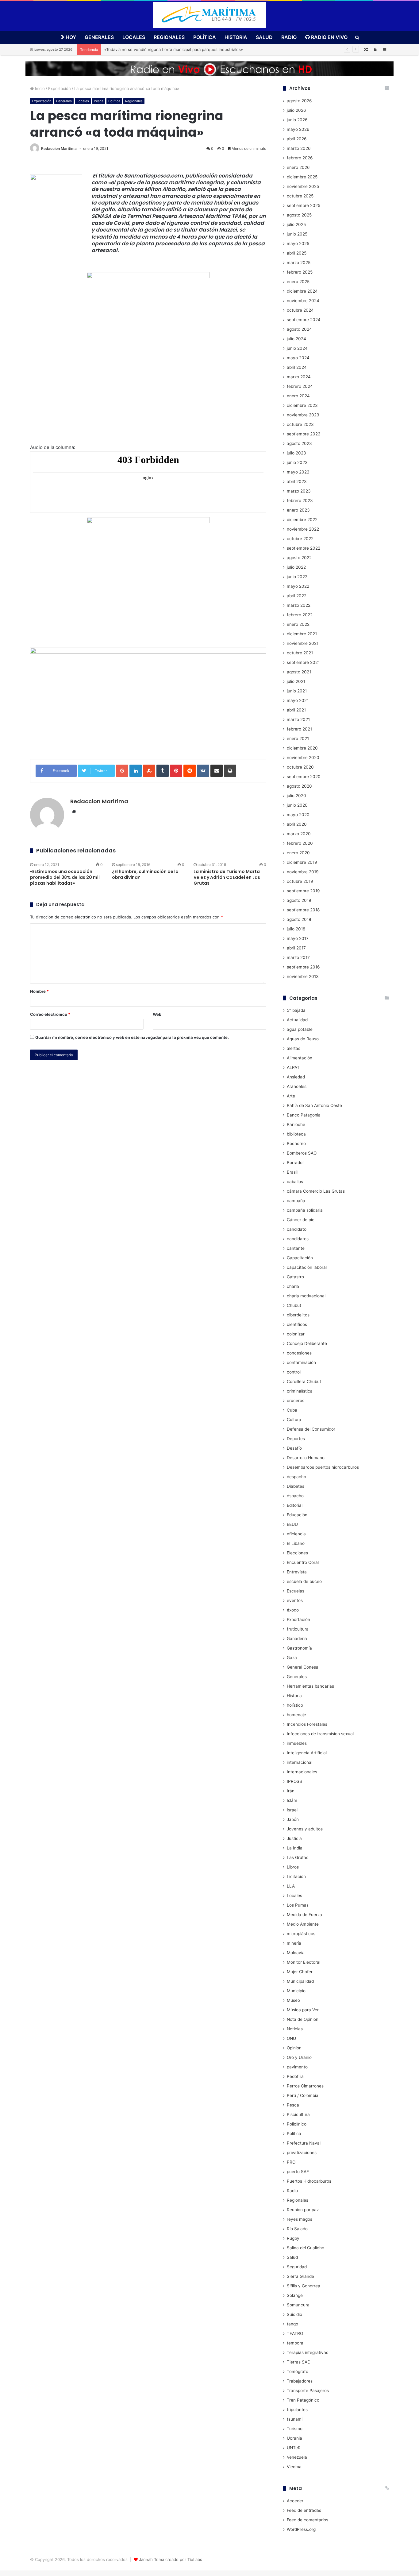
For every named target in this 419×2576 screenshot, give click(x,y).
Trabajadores (300, 2381)
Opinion (294, 2048)
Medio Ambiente (303, 1924)
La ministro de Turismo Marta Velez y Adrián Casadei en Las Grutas (227, 877)
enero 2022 (298, 624)
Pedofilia (295, 2076)
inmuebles (297, 1743)
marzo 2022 (299, 605)
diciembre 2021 (302, 634)
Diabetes (296, 1486)
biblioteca (296, 1134)
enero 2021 (298, 739)
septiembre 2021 (303, 662)
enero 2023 (298, 510)
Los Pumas (298, 1905)
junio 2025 (297, 234)
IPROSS (294, 1781)
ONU (291, 2038)
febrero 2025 (300, 272)
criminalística (300, 1391)
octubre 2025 (300, 196)
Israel (292, 1810)
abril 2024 (297, 367)
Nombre (39, 991)
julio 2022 (296, 567)
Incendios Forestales (307, 1724)
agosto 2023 (299, 443)
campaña (296, 1201)
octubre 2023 (300, 424)
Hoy (70, 37)
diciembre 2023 (302, 405)
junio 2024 (297, 348)
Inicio (39, 88)
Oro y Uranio (299, 2057)
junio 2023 (297, 462)
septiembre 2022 (304, 548)
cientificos (297, 1324)
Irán (291, 1791)
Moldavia (296, 1953)
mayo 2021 (298, 700)
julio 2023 (296, 453)
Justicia (294, 1838)
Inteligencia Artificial (307, 1753)
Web (157, 1014)
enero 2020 (298, 853)
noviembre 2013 (303, 976)
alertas (294, 1048)
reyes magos (300, 2219)
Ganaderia (297, 1639)
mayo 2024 (298, 358)
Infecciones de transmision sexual (320, 1734)
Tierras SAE (298, 2362)
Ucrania (294, 2438)
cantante (296, 1248)
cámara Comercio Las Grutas (316, 1191)
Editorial (295, 1505)
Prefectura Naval (304, 2143)
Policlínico (297, 2124)
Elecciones (297, 1553)
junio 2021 (297, 691)
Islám (292, 1800)
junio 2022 (297, 577)
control (294, 1372)
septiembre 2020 (304, 777)
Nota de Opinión (303, 2019)
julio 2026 (296, 110)
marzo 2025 (299, 263)
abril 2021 (296, 710)
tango (292, 2324)
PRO (291, 2162)
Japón (293, 1819)
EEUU (292, 1524)
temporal (296, 2343)
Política (205, 37)
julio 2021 (296, 681)
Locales (134, 37)
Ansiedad (296, 1077)
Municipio (296, 1991)
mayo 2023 (298, 472)
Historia (236, 37)
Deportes (296, 1439)
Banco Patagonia (304, 1115)
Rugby (293, 2238)
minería (294, 1943)
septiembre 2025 (304, 205)
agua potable (300, 1029)
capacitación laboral (307, 1267)
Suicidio (294, 2314)
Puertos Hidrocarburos (309, 2181)
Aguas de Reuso (303, 1039)
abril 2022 (297, 596)
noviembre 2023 (303, 415)
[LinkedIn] (136, 771)
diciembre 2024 (302, 291)
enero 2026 (298, 167)
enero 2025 (298, 282)
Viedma (294, 2467)
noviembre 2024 (303, 301)
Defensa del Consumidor (311, 1429)
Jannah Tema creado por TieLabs (171, 2559)
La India (295, 1848)
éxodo (293, 1610)
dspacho (295, 1496)
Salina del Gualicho (306, 2248)
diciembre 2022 (302, 520)
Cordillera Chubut (304, 1382)
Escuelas (296, 1591)
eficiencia (296, 1534)
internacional (300, 1762)
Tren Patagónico (303, 2400)
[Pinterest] (176, 771)
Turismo (295, 2429)
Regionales (169, 37)
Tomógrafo (298, 2371)
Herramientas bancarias (310, 1686)
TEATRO (295, 2333)
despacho (296, 1477)
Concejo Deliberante (307, 1343)
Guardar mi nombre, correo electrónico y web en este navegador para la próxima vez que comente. (132, 1037)
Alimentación (300, 1058)
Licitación (296, 1876)
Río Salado (297, 2229)
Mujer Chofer (300, 1972)
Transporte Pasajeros (308, 2391)
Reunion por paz (303, 2210)
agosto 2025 (299, 215)
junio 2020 (297, 805)
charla (293, 1286)
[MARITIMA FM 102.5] (209, 15)
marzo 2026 (299, 148)
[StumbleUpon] (149, 771)
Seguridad (297, 2267)
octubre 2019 (300, 881)
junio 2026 (297, 120)
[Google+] (122, 771)
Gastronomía (299, 1648)
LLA (291, 1886)
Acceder (295, 2501)
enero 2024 (298, 396)
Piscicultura (298, 2114)
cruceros (296, 1401)
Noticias (295, 2029)
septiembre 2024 (304, 320)
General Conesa (303, 1667)
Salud (264, 37)
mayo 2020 (298, 815)
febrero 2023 (300, 501)
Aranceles (297, 1086)
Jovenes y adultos (305, 1829)
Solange (295, 2295)
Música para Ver (303, 2010)
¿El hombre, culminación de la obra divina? (145, 874)
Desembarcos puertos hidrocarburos (323, 1467)
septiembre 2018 (303, 910)
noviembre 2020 (303, 758)
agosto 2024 (299, 329)
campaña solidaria (305, 1210)
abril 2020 (297, 824)
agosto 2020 (299, 786)
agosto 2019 (299, 900)
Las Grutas (298, 1857)
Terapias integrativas (308, 2352)
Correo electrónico (50, 1014)
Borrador (295, 1163)
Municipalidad (300, 1981)
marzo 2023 (299, 491)
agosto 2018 (299, 919)
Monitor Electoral (304, 1962)
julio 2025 (296, 224)
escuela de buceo (304, 1581)
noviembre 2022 (303, 529)
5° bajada (296, 1010)
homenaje (296, 1715)
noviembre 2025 (303, 186)
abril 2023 (297, 481)
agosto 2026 (299, 101)
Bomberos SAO (302, 1153)
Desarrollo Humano (306, 1458)
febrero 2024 (300, 386)
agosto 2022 (299, 558)
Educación (297, 1515)
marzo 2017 (298, 957)
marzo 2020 (299, 834)
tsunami (295, 2419)
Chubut (294, 1305)
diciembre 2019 (302, 862)
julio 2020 (296, 796)
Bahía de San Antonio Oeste (314, 1105)
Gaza (292, 1658)
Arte (291, 1096)
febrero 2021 (299, 729)
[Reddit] (190, 771)
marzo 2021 (298, 719)
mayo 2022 (298, 586)
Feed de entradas (304, 2510)
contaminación (301, 1362)
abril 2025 (297, 253)
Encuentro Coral (303, 1562)
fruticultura (298, 1629)
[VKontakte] (203, 771)
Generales (99, 37)
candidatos (298, 1239)
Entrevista (297, 1572)
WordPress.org (301, 2529)
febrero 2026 (300, 158)
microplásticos (301, 1934)
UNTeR (294, 2448)
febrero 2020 (300, 843)
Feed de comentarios (308, 2520)
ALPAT (293, 1067)
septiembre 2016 (303, 967)
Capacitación (300, 1258)
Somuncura (298, 2305)
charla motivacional (306, 1296)
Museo (293, 2000)
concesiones (299, 1353)
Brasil (292, 1172)
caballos (295, 1182)
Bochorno (296, 1144)
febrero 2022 (300, 615)
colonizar (296, 1334)
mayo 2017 (298, 938)
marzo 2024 (299, 377)
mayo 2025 (298, 244)
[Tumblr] (163, 771)
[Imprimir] (230, 771)
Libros (293, 1867)
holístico (295, 1705)
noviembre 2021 (303, 643)
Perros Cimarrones (305, 2086)
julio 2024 (296, 339)
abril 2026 (297, 139)
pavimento (297, 2067)
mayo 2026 (298, 129)
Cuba (292, 1410)
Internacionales (302, 1772)
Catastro (295, 1277)
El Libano (296, 1543)
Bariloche (296, 1124)
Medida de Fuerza (304, 1915)
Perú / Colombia (303, 2095)
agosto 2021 (299, 672)
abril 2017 (296, 948)
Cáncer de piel (301, 1220)
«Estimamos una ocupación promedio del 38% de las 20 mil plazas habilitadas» (65, 877)
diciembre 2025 (302, 177)
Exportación (60, 88)
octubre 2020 (300, 767)
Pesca (99, 101)
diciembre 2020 (302, 748)
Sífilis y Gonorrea (304, 2286)
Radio (289, 37)
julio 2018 (296, 929)
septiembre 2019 (303, 891)
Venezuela (297, 2457)
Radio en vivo (329, 37)
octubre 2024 (300, 310)
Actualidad (297, 1020)
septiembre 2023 (304, 434)
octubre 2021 (300, 653)
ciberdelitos (298, 1315)
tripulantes (297, 2410)
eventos (295, 1600)
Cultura (294, 1420)
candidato (297, 1229)
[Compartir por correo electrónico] (217, 771)
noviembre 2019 (303, 872)
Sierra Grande (300, 2276)
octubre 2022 (300, 539)
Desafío (294, 1448)
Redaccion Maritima (59, 148)
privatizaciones (302, 2153)
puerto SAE (298, 2172)
